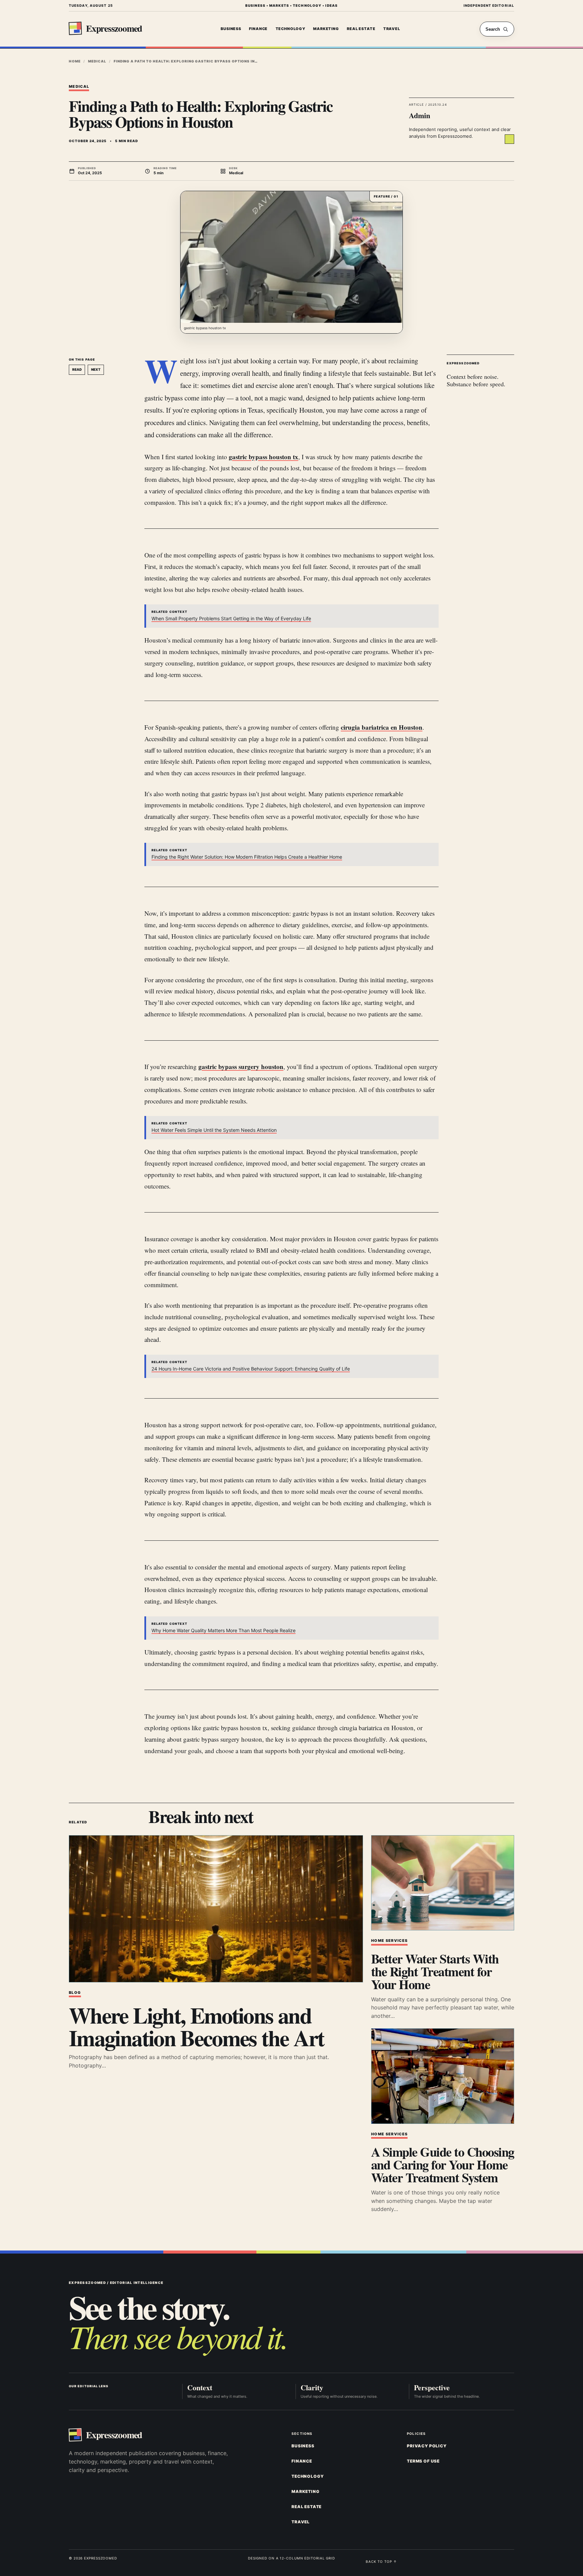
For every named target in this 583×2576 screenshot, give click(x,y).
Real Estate (361, 29)
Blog (75, 1993)
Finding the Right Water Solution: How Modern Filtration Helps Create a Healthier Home (247, 857)
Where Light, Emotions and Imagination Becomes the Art (197, 2026)
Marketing (326, 29)
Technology (290, 29)
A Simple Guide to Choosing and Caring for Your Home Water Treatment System (442, 2165)
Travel (392, 29)
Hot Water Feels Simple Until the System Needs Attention (214, 1130)
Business (231, 29)
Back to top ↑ (381, 2561)
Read (77, 369)
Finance (258, 29)
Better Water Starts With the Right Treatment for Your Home (435, 1972)
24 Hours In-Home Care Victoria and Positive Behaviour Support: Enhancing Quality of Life (251, 1369)
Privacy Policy (427, 2446)
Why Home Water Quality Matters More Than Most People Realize (224, 1630)
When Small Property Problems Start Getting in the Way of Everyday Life (231, 618)
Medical (97, 61)
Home (75, 61)
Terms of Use (423, 2461)
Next (96, 369)
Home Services (389, 1941)
